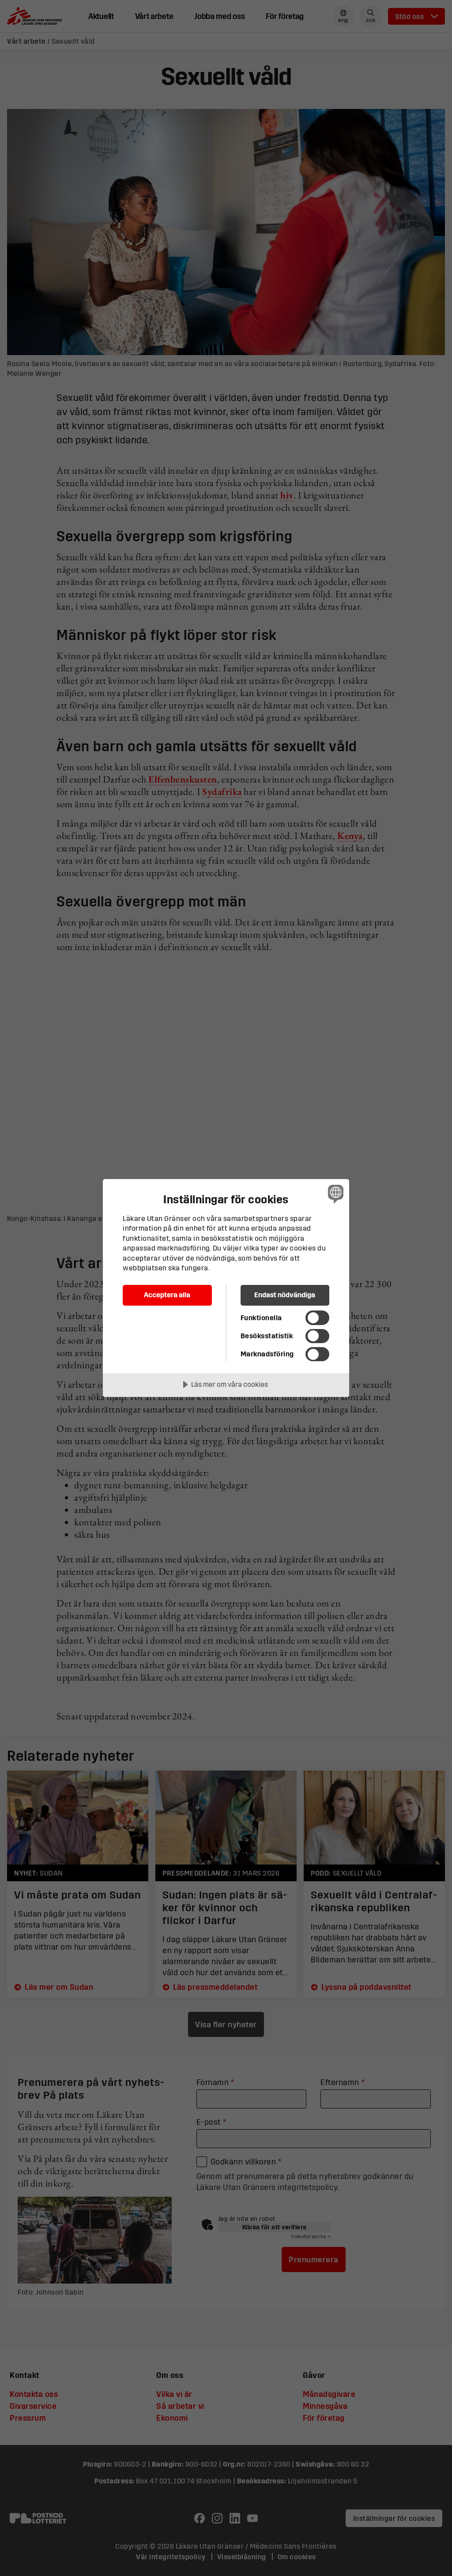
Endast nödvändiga (285, 1295)
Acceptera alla (167, 1295)
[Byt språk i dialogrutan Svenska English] (335, 1194)
